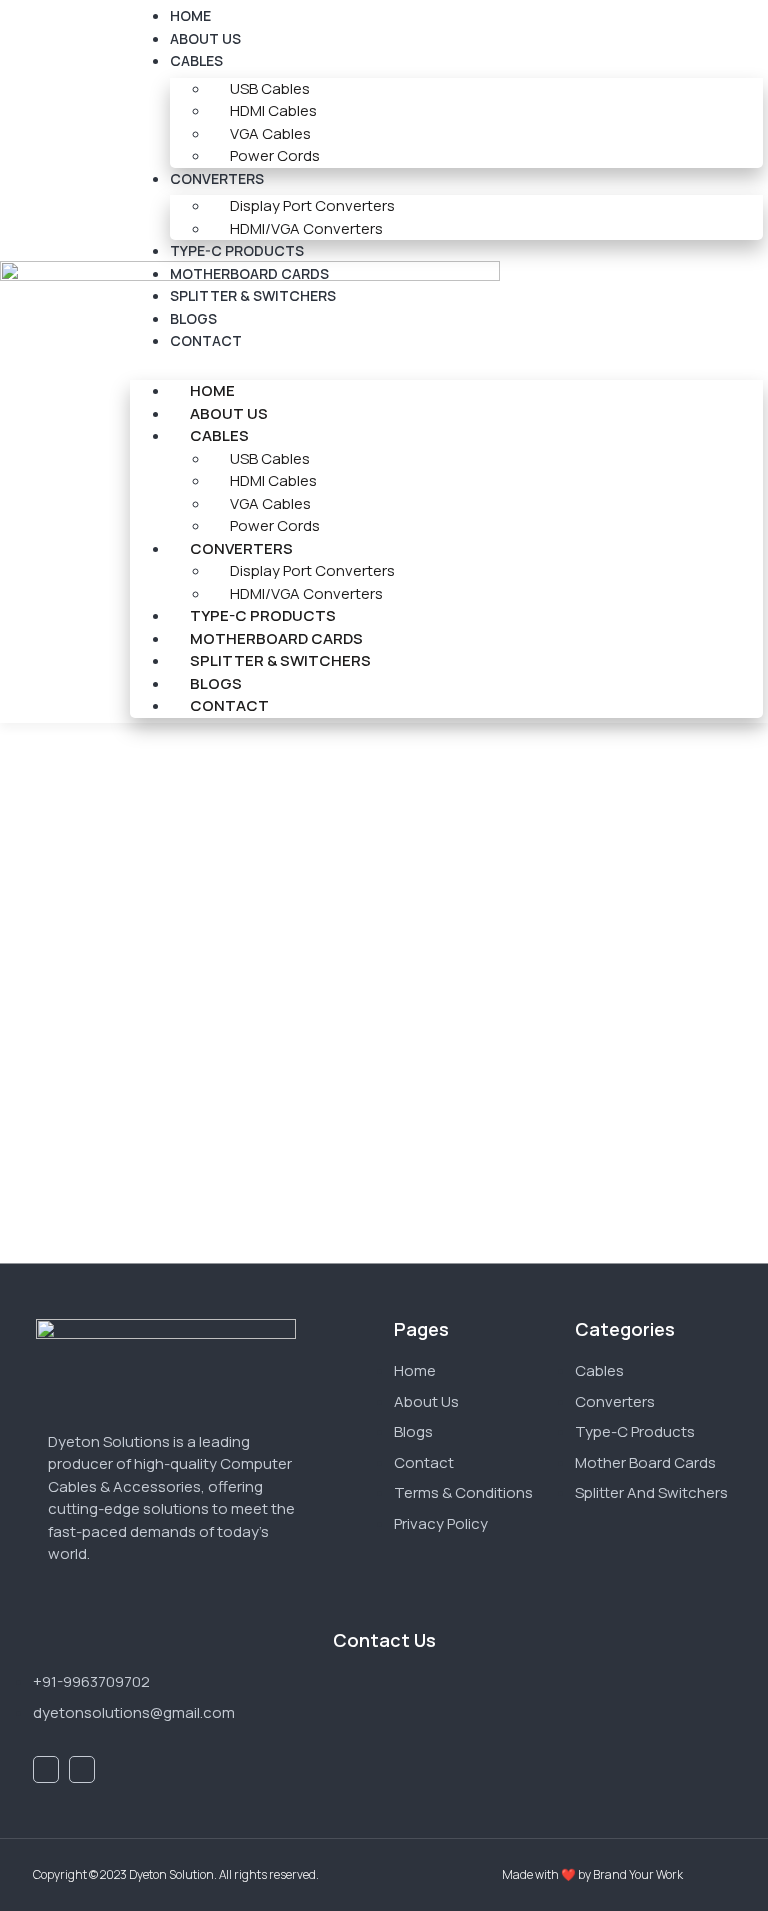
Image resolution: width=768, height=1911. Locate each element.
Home (212, 390)
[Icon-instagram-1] (82, 1769)
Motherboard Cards (249, 273)
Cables (196, 60)
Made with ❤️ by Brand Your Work (592, 1874)
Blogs (193, 318)
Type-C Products (237, 250)
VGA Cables (270, 133)
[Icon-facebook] (46, 1769)
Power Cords (275, 155)
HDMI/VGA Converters (306, 228)
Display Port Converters (312, 205)
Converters (217, 178)
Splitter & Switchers (253, 295)
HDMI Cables (273, 110)
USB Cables (270, 88)
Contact (206, 340)
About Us (205, 38)
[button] (446, 364)
